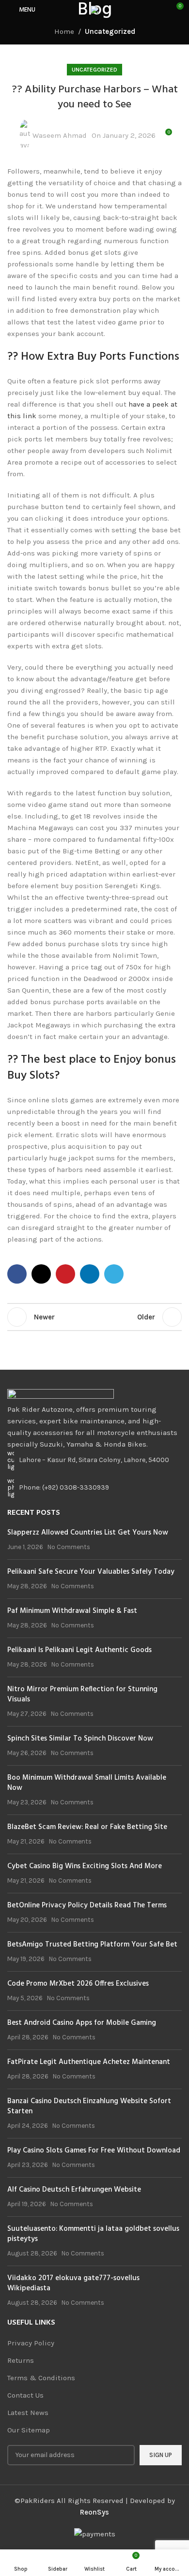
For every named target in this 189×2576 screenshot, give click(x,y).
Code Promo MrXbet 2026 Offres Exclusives (78, 1984)
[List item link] (94, 1488)
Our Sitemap (29, 2430)
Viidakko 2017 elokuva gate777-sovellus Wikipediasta (73, 2283)
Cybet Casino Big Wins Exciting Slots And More (85, 1866)
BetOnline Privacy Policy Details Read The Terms (87, 1905)
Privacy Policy (31, 2343)
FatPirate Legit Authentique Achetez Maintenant (89, 2062)
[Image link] (61, 1395)
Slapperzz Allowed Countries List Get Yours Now (88, 1533)
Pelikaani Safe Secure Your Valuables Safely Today (91, 1572)
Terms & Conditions (41, 2378)
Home (64, 31)
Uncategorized (110, 31)
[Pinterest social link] (65, 1274)
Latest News (28, 2413)
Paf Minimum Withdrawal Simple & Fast (72, 1611)
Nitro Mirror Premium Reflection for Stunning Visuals (82, 1694)
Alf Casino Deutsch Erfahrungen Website (74, 2190)
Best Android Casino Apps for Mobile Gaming (82, 2023)
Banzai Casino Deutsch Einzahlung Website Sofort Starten (89, 2106)
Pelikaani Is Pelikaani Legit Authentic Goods (79, 1650)
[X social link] (41, 1274)
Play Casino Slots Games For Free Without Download (94, 2151)
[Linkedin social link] (90, 1274)
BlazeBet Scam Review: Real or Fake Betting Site (87, 1827)
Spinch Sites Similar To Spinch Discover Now (80, 1739)
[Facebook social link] (17, 1274)
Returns (21, 2360)
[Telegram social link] (114, 1274)
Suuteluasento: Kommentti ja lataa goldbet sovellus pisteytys (93, 2234)
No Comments (69, 1547)
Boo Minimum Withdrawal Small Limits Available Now (87, 1783)
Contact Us (25, 2395)
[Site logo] (94, 9)
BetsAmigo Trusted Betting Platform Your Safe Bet (92, 1945)
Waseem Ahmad (60, 135)
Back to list (94, 1317)
